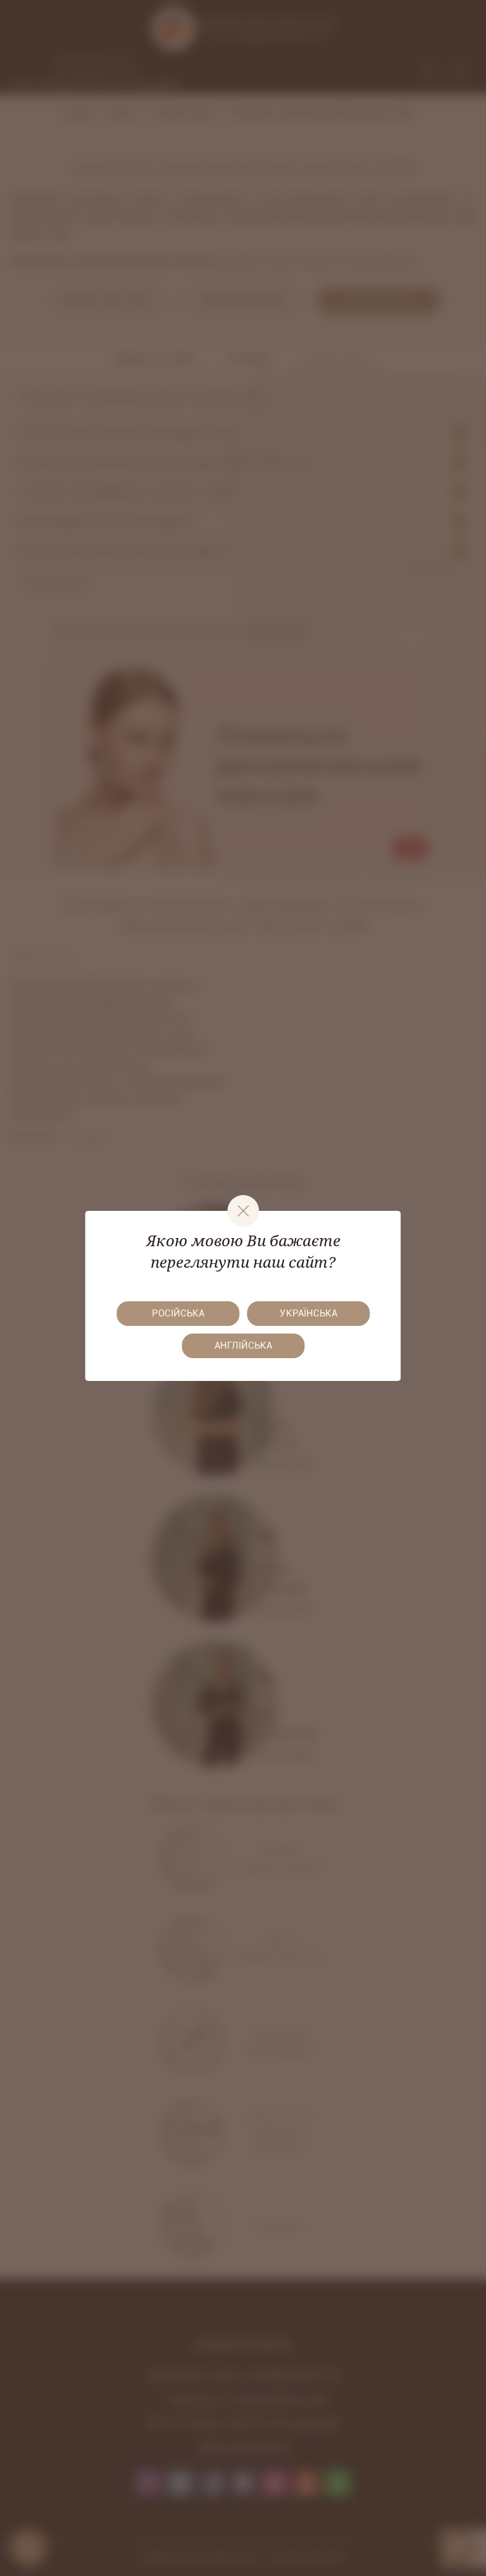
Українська (308, 1313)
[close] (243, 1211)
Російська (178, 1313)
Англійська (243, 1346)
